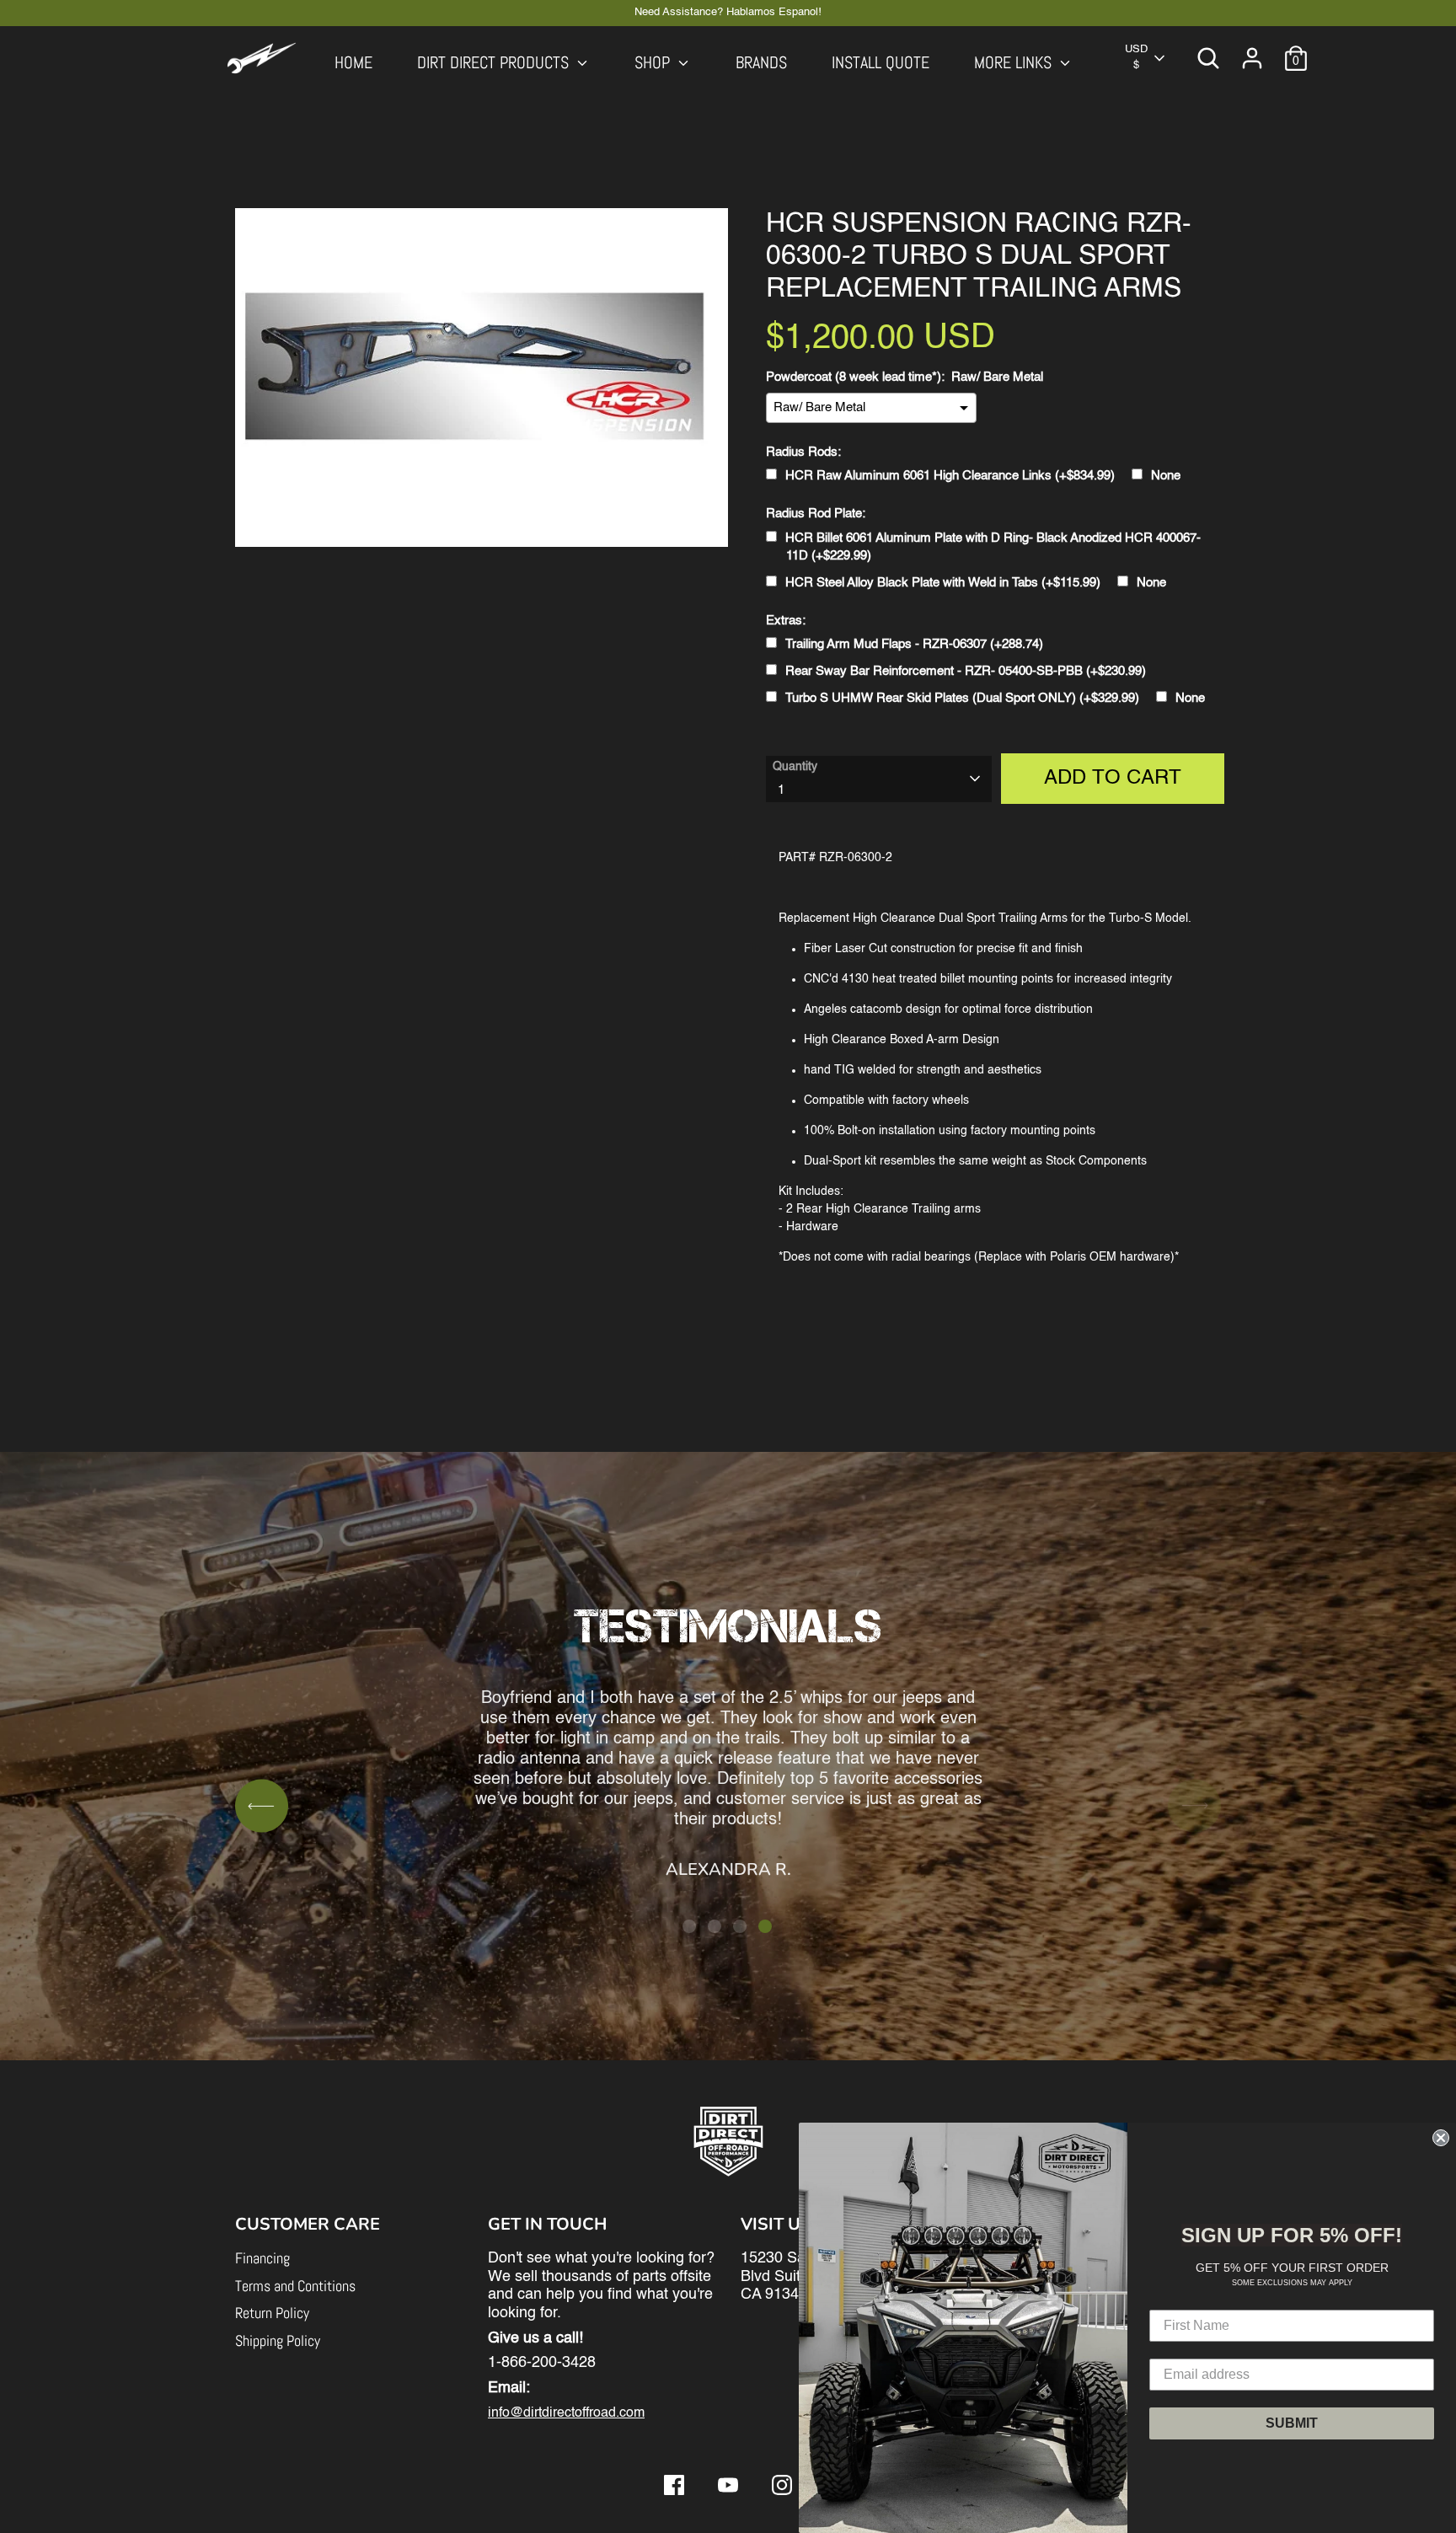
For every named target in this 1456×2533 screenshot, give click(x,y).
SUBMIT (1292, 2423)
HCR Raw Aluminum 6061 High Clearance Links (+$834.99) (950, 476)
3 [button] (740, 1926)
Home (353, 63)
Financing (262, 2258)
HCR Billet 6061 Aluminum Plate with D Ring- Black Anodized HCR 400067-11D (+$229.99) (993, 547)
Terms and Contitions (295, 2286)
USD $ (1136, 57)
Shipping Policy (278, 2340)
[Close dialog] (1441, 2138)
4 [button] (765, 1926)
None (1166, 476)
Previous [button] (262, 1806)
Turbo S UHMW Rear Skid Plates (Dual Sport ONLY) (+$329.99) (962, 698)
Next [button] (1194, 1806)
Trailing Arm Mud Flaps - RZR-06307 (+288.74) (914, 644)
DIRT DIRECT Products (495, 63)
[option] (728, 1717)
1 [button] (689, 1926)
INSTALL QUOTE (881, 63)
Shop (654, 63)
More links (1015, 63)
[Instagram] (782, 2485)
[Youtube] (728, 2485)
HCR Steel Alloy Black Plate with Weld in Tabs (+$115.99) (943, 583)
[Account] (1252, 58)
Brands (761, 63)
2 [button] (715, 1926)
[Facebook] (674, 2485)
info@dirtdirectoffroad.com (566, 2413)
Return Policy (272, 2313)
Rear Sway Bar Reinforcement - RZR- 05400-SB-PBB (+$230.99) (966, 671)
